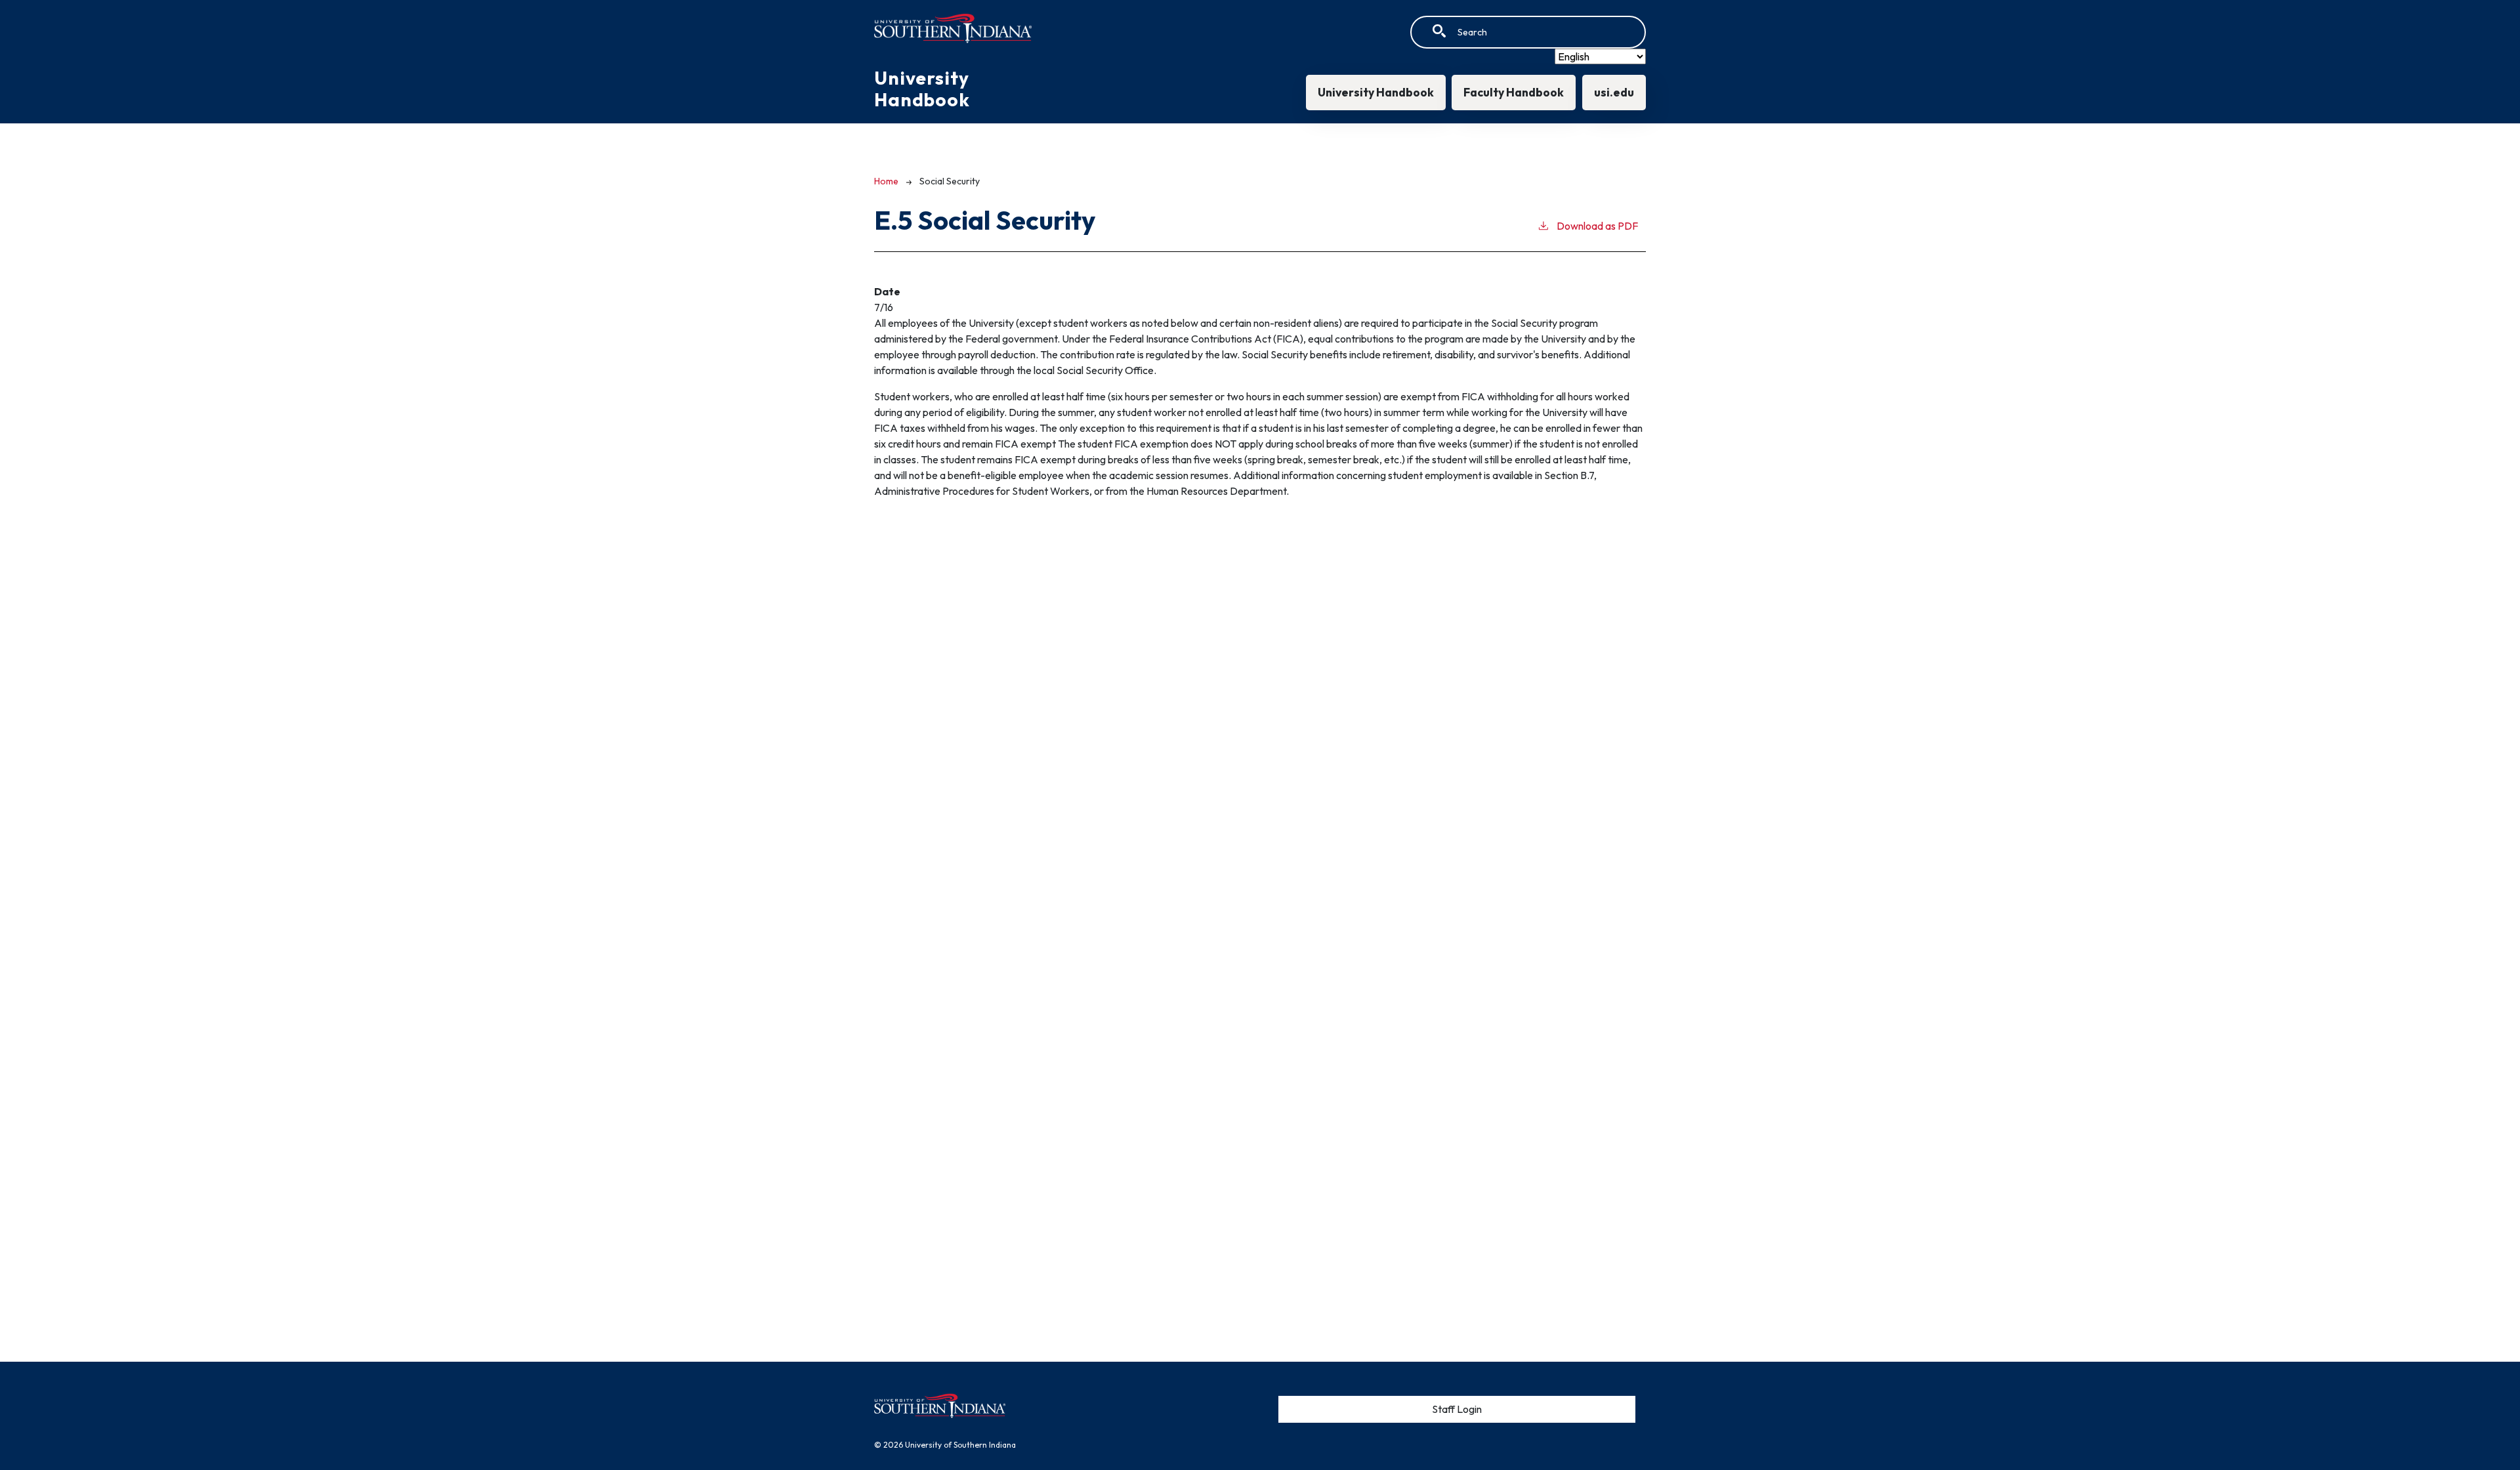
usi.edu (1614, 92)
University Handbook (1376, 92)
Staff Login (1457, 1409)
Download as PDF (1597, 226)
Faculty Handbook (1514, 92)
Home (886, 181)
